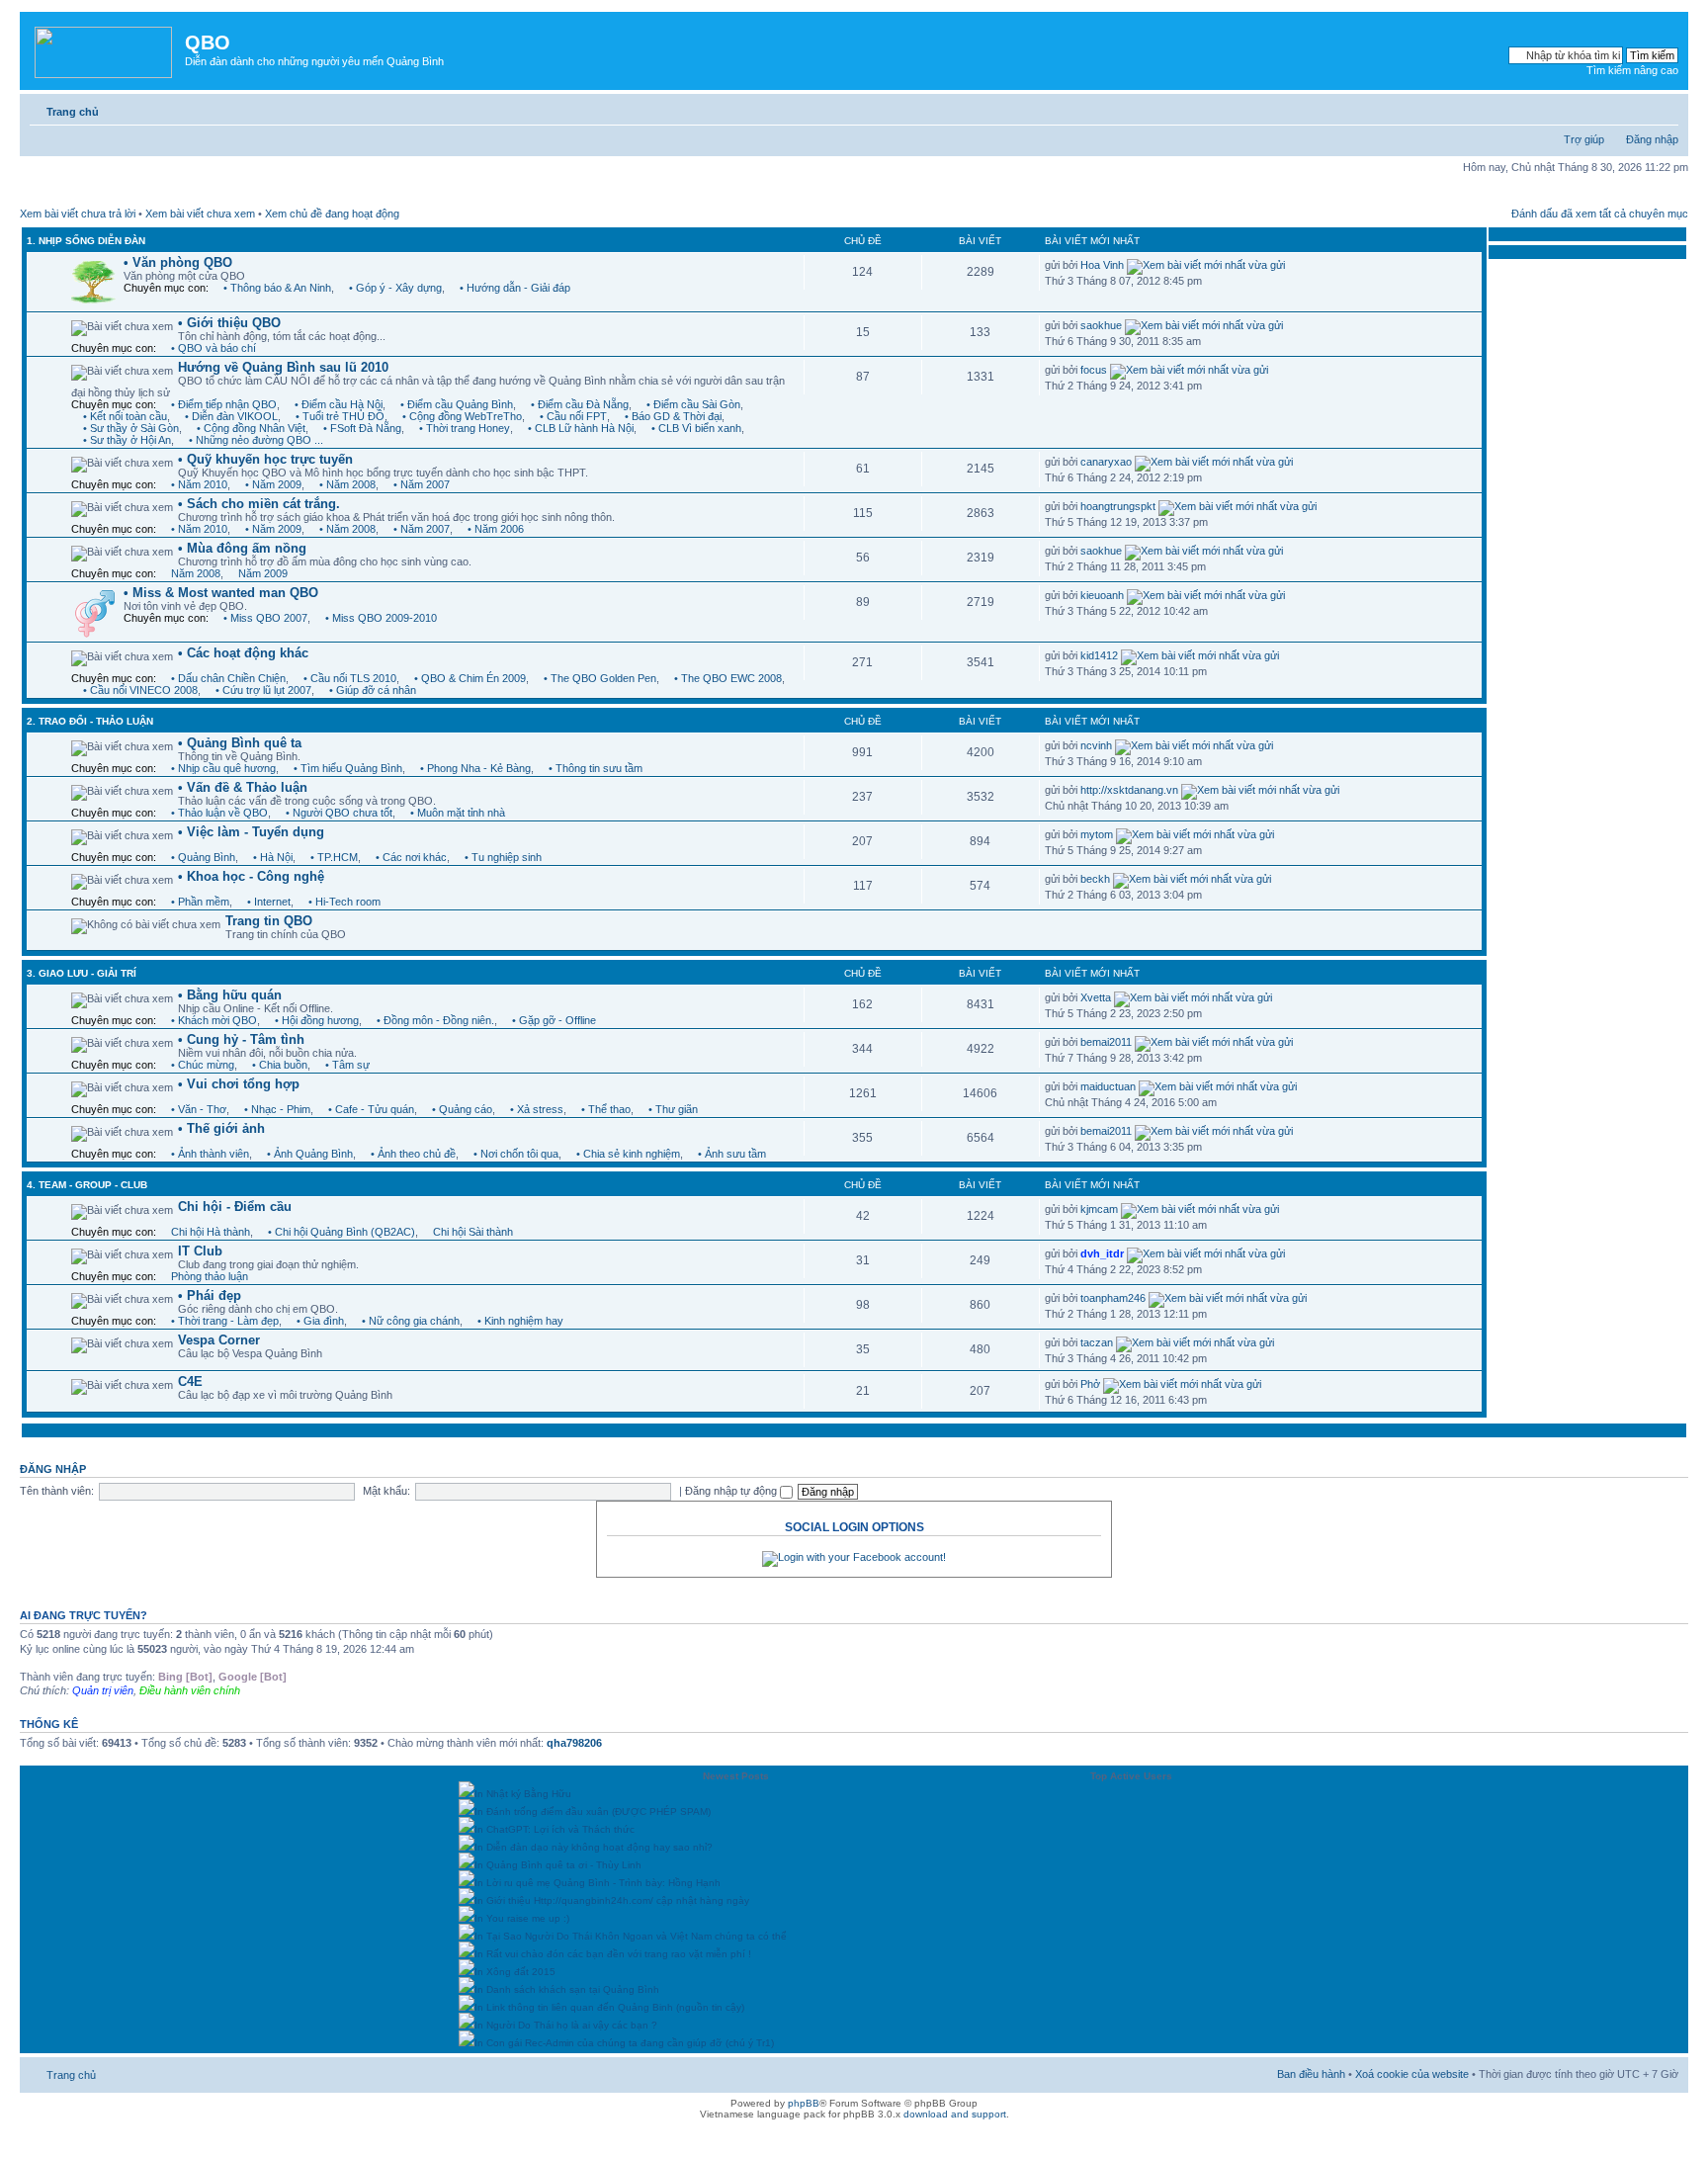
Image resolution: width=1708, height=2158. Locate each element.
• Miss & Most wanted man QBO (221, 593)
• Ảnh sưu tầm (732, 1154)
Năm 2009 (263, 573)
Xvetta (1096, 997)
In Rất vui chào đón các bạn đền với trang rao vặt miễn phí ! (613, 1954)
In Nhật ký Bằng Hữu (523, 1794)
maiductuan (1108, 1086)
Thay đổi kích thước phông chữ (1664, 108)
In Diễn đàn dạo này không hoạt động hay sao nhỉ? (594, 1847)
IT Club (200, 1251)
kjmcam (1099, 1209)
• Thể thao (606, 1109)
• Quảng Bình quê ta (240, 743)
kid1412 (1099, 655)
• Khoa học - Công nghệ (251, 876)
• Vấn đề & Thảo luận (243, 787)
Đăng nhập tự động (732, 1491)
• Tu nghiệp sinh (503, 857)
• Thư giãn (673, 1109)
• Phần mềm (200, 902)
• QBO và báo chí (213, 348)
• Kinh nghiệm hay (520, 1321)
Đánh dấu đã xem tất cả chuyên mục (1600, 214)
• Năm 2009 (273, 484)
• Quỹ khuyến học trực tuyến (265, 459)
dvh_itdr (1102, 1253)
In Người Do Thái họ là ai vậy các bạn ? (566, 2025)
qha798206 (574, 1743)
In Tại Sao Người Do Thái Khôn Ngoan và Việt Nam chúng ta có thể (631, 1936)
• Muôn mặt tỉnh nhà (458, 813)
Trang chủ (73, 112)
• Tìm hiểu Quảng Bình (348, 768)
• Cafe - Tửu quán (371, 1109)
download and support (955, 2114)
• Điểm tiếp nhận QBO (224, 404)
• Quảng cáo (462, 1109)
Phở (1090, 1384)
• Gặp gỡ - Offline (554, 1020)
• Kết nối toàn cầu (125, 416)
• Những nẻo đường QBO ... (256, 440)
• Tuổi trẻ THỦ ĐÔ (340, 416)
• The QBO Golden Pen (600, 678)
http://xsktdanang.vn (1129, 790)
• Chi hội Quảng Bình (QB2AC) (342, 1232)
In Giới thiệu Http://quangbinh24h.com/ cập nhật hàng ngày (612, 1900)
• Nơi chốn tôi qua (516, 1154)
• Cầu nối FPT (573, 416)
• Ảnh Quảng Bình (310, 1154)
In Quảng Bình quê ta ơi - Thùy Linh (558, 1865)
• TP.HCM (334, 857)
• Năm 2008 (347, 484)
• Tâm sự (347, 1065)
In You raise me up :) (522, 1918)
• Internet (269, 902)
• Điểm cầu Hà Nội (339, 404)
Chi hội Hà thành (211, 1232)
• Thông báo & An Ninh (277, 288)
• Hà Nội (273, 857)
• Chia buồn (280, 1065)
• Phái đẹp (210, 1295)
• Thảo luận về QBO (219, 813)
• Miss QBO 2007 (265, 618)
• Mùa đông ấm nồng (242, 548)
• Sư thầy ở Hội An (127, 440)
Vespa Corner (219, 1340)
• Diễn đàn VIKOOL (231, 416)
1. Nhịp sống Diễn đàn (86, 241)
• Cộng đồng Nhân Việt (251, 428)
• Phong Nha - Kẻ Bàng (475, 768)
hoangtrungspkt (1118, 506)
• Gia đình (320, 1321)
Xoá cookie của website (1412, 2074)
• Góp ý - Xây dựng (395, 288)
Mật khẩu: (386, 1491)
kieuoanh (1102, 595)
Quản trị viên (103, 1690)
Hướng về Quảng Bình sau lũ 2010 (283, 367)
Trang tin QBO (269, 921)
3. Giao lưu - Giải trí (82, 973)
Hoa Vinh (1102, 265)
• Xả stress (537, 1109)
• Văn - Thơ (199, 1109)
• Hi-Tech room (344, 902)
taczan (1097, 1342)
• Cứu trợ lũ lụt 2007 (263, 690)
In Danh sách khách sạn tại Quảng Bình (567, 1989)
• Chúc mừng (203, 1065)
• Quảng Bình (203, 857)
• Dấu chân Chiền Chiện (228, 678)
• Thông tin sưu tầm (596, 768)
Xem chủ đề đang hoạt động (332, 214)
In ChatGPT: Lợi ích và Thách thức (555, 1829)
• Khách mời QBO (214, 1020)
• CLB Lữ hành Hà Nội (581, 428)
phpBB (804, 2103)
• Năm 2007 (422, 484)
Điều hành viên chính (190, 1690)
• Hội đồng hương (317, 1020)
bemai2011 (1106, 1042)
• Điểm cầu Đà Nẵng (580, 404)
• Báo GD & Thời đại (673, 416)
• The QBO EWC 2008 (728, 678)
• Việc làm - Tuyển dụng (251, 832)
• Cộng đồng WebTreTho (462, 416)
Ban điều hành (1311, 2074)
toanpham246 (1113, 1298)
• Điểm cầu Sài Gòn (693, 404)
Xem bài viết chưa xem (200, 214)
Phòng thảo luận (210, 1276)
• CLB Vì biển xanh (696, 428)
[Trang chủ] (105, 48)
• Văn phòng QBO (178, 262)
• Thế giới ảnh (221, 1128)
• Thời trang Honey (465, 428)
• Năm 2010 (199, 484)
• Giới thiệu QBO (229, 323)
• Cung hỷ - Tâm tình (241, 1039)
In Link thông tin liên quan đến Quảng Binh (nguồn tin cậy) (609, 2007)
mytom (1097, 834)
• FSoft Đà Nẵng (362, 428)
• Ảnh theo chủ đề (413, 1154)
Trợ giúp (1584, 139)
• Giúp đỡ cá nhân (373, 690)
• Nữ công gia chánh (411, 1321)
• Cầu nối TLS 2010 (350, 678)
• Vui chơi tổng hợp (239, 1084)
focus (1094, 370)
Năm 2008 (196, 573)
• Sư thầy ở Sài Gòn (131, 428)
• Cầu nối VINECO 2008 (140, 690)
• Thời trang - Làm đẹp (225, 1321)
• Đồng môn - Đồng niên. (435, 1020)
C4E (190, 1381)
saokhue (1101, 325)
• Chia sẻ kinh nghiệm (628, 1154)
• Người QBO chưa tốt (339, 813)
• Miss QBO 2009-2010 (381, 618)
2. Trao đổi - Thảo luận (90, 721)
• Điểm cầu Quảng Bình (457, 404)
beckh (1095, 879)
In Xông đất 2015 (515, 1972)
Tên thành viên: (57, 1491)
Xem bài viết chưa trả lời (78, 214)
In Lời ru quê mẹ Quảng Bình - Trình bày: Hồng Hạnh (598, 1883)
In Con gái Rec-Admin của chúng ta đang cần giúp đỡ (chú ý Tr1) (624, 2043)
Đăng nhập (1652, 139)
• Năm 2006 (496, 529)
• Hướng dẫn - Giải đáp (515, 288)
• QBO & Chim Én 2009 (470, 678)
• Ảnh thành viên (210, 1154)
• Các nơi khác (411, 857)
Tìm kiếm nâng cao (1632, 70)
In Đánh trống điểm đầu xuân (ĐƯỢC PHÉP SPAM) (593, 1812)
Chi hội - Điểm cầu (235, 1207)
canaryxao (1106, 462)
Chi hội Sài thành (473, 1232)
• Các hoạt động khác (243, 653)
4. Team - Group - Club (87, 1185)
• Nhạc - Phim (277, 1109)
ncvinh (1096, 745)
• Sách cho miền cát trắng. (259, 504)
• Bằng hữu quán (230, 995)
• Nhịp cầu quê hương (223, 768)
